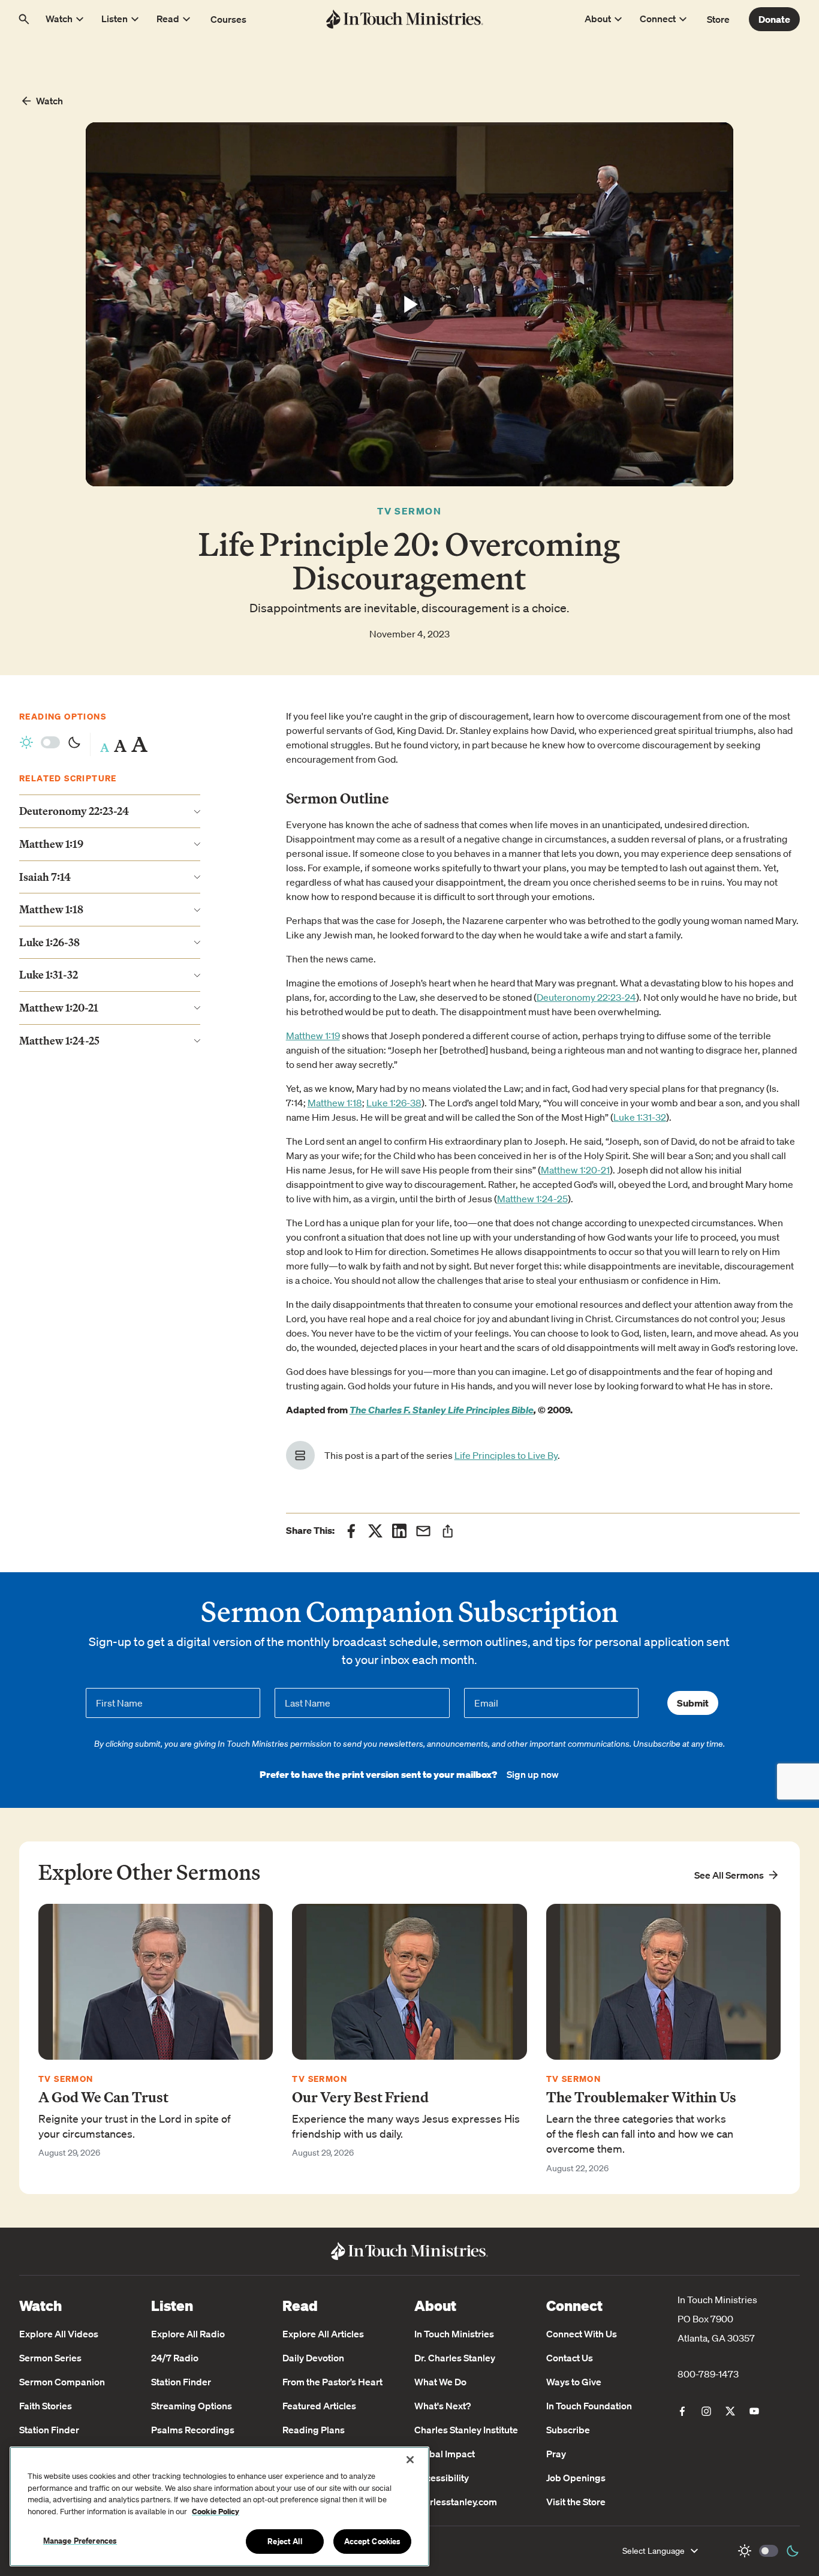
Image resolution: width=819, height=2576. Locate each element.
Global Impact (445, 2454)
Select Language (654, 2551)
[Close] (410, 2460)
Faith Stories (46, 2406)
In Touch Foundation (589, 2406)
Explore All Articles (323, 2334)
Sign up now (533, 1774)
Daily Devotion (313, 2358)
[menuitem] (682, 2411)
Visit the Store (576, 2502)
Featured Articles (319, 2406)
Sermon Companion (62, 2382)
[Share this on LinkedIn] (399, 1531)
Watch (49, 101)
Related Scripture (68, 779)
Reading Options (63, 716)
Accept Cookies (373, 2541)
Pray (556, 2454)
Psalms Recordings (193, 2430)
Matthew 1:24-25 (532, 1199)
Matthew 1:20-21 (575, 1170)
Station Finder (49, 2430)
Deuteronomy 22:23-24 (586, 997)
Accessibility (442, 2478)
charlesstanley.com (456, 2502)
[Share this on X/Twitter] (375, 1531)
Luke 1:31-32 (640, 1117)
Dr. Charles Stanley (455, 2358)
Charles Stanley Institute (466, 2430)
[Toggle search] (24, 19)
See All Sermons (729, 1875)
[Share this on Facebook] (351, 1531)
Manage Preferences (80, 2541)
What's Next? (442, 2406)
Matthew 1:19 (313, 1036)
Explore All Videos (59, 2334)
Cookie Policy (216, 2512)
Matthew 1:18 (335, 1103)
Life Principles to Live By (506, 1455)
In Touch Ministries (454, 2334)
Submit (693, 1703)
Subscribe (568, 2430)
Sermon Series (50, 2358)
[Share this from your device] (448, 1531)
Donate (774, 19)
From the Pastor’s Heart (332, 2382)
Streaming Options (192, 2406)
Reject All (284, 2541)
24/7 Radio (175, 2358)
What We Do (440, 2382)
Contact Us (570, 2358)
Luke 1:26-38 (394, 1103)
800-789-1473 (708, 2374)
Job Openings (576, 2478)
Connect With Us (582, 2334)
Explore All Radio (188, 2334)
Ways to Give (574, 2382)
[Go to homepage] (404, 19)
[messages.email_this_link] (423, 1531)
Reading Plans (314, 2430)
